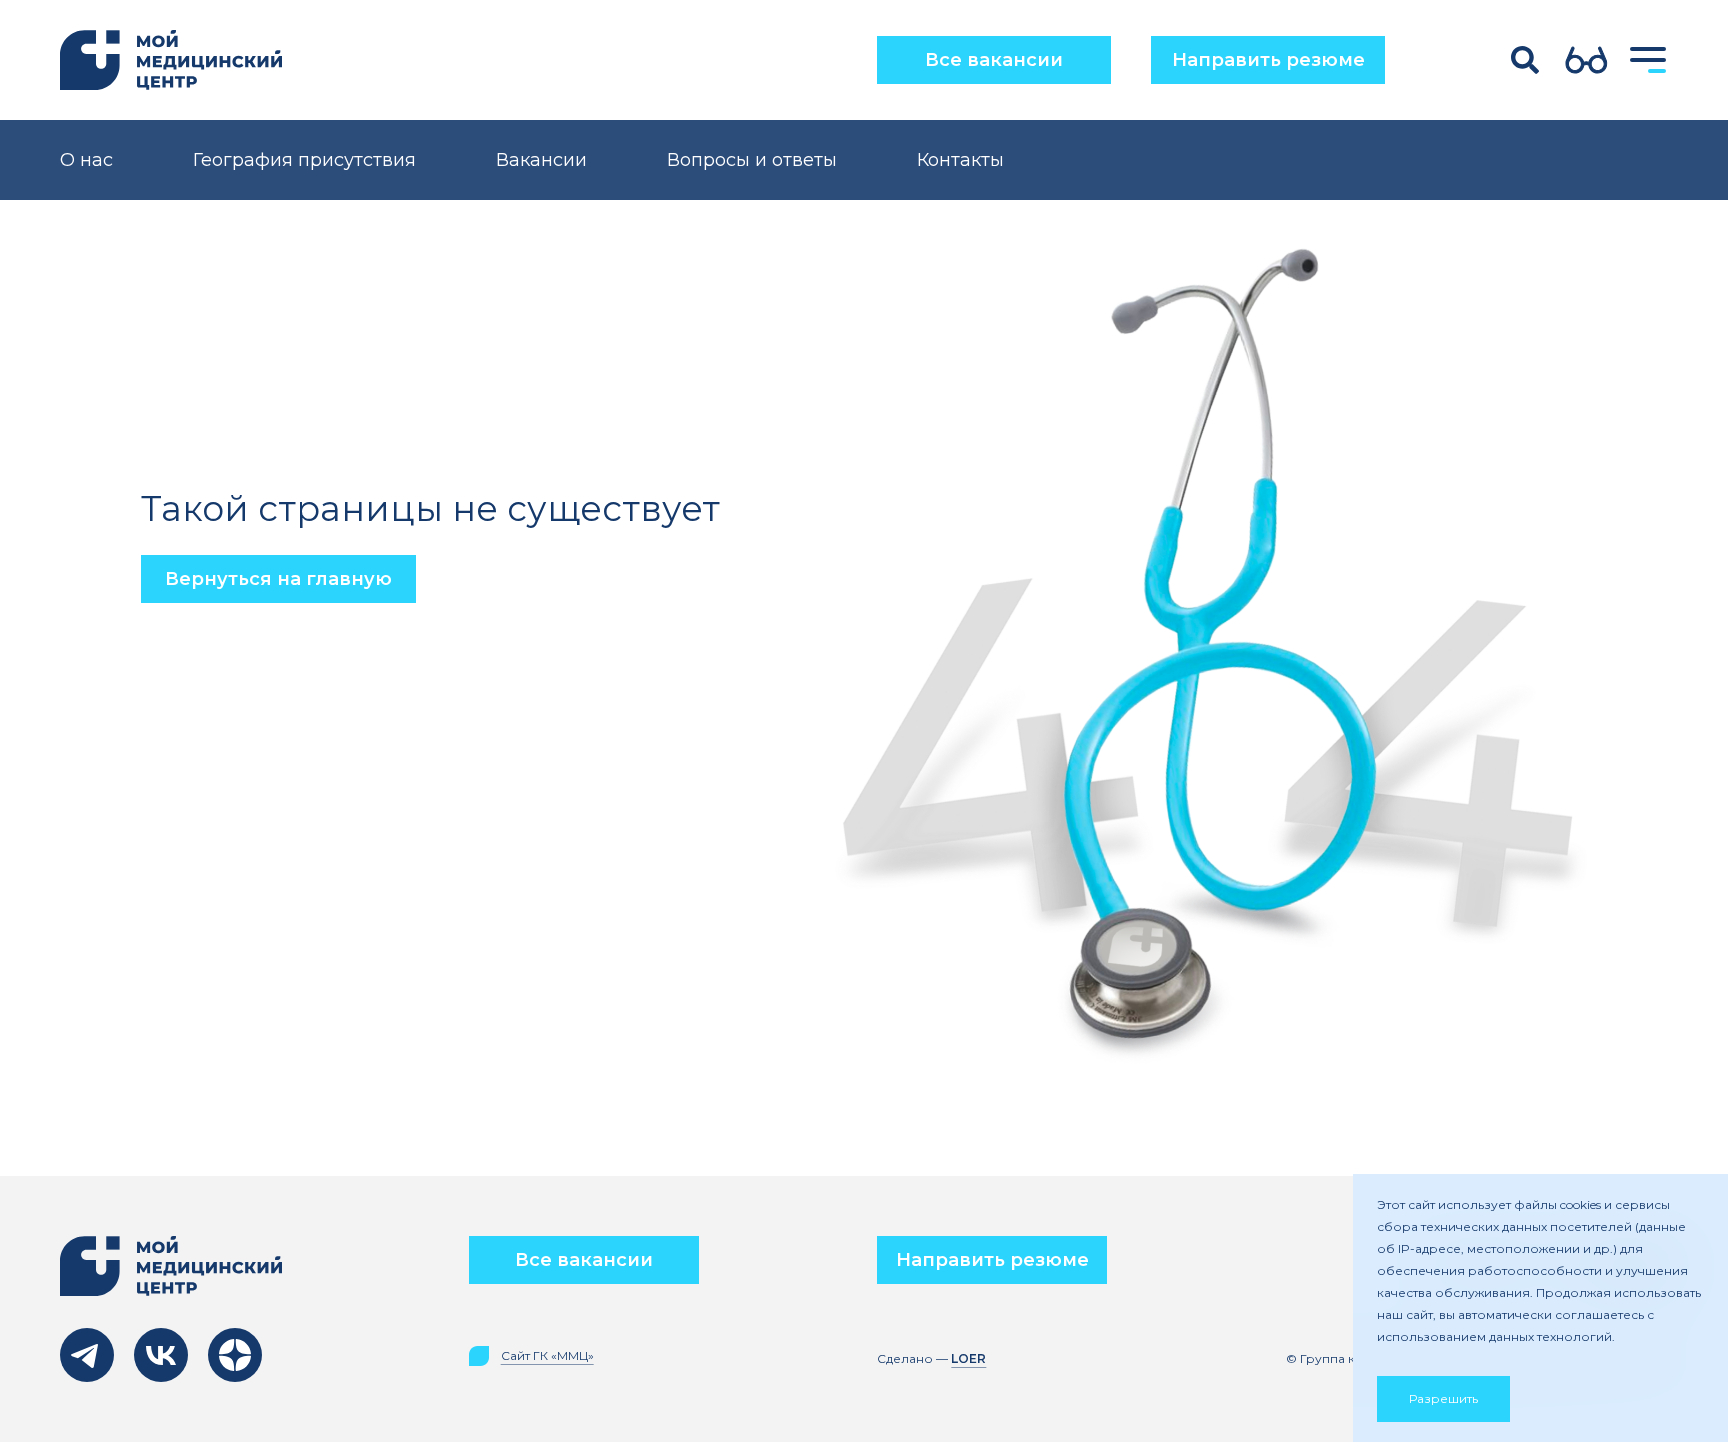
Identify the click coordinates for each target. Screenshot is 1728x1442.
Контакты (960, 160)
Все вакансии (994, 60)
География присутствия (304, 160)
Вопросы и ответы (752, 160)
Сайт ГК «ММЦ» (547, 1356)
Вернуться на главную (278, 579)
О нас (86, 160)
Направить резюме (1268, 60)
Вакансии (541, 160)
